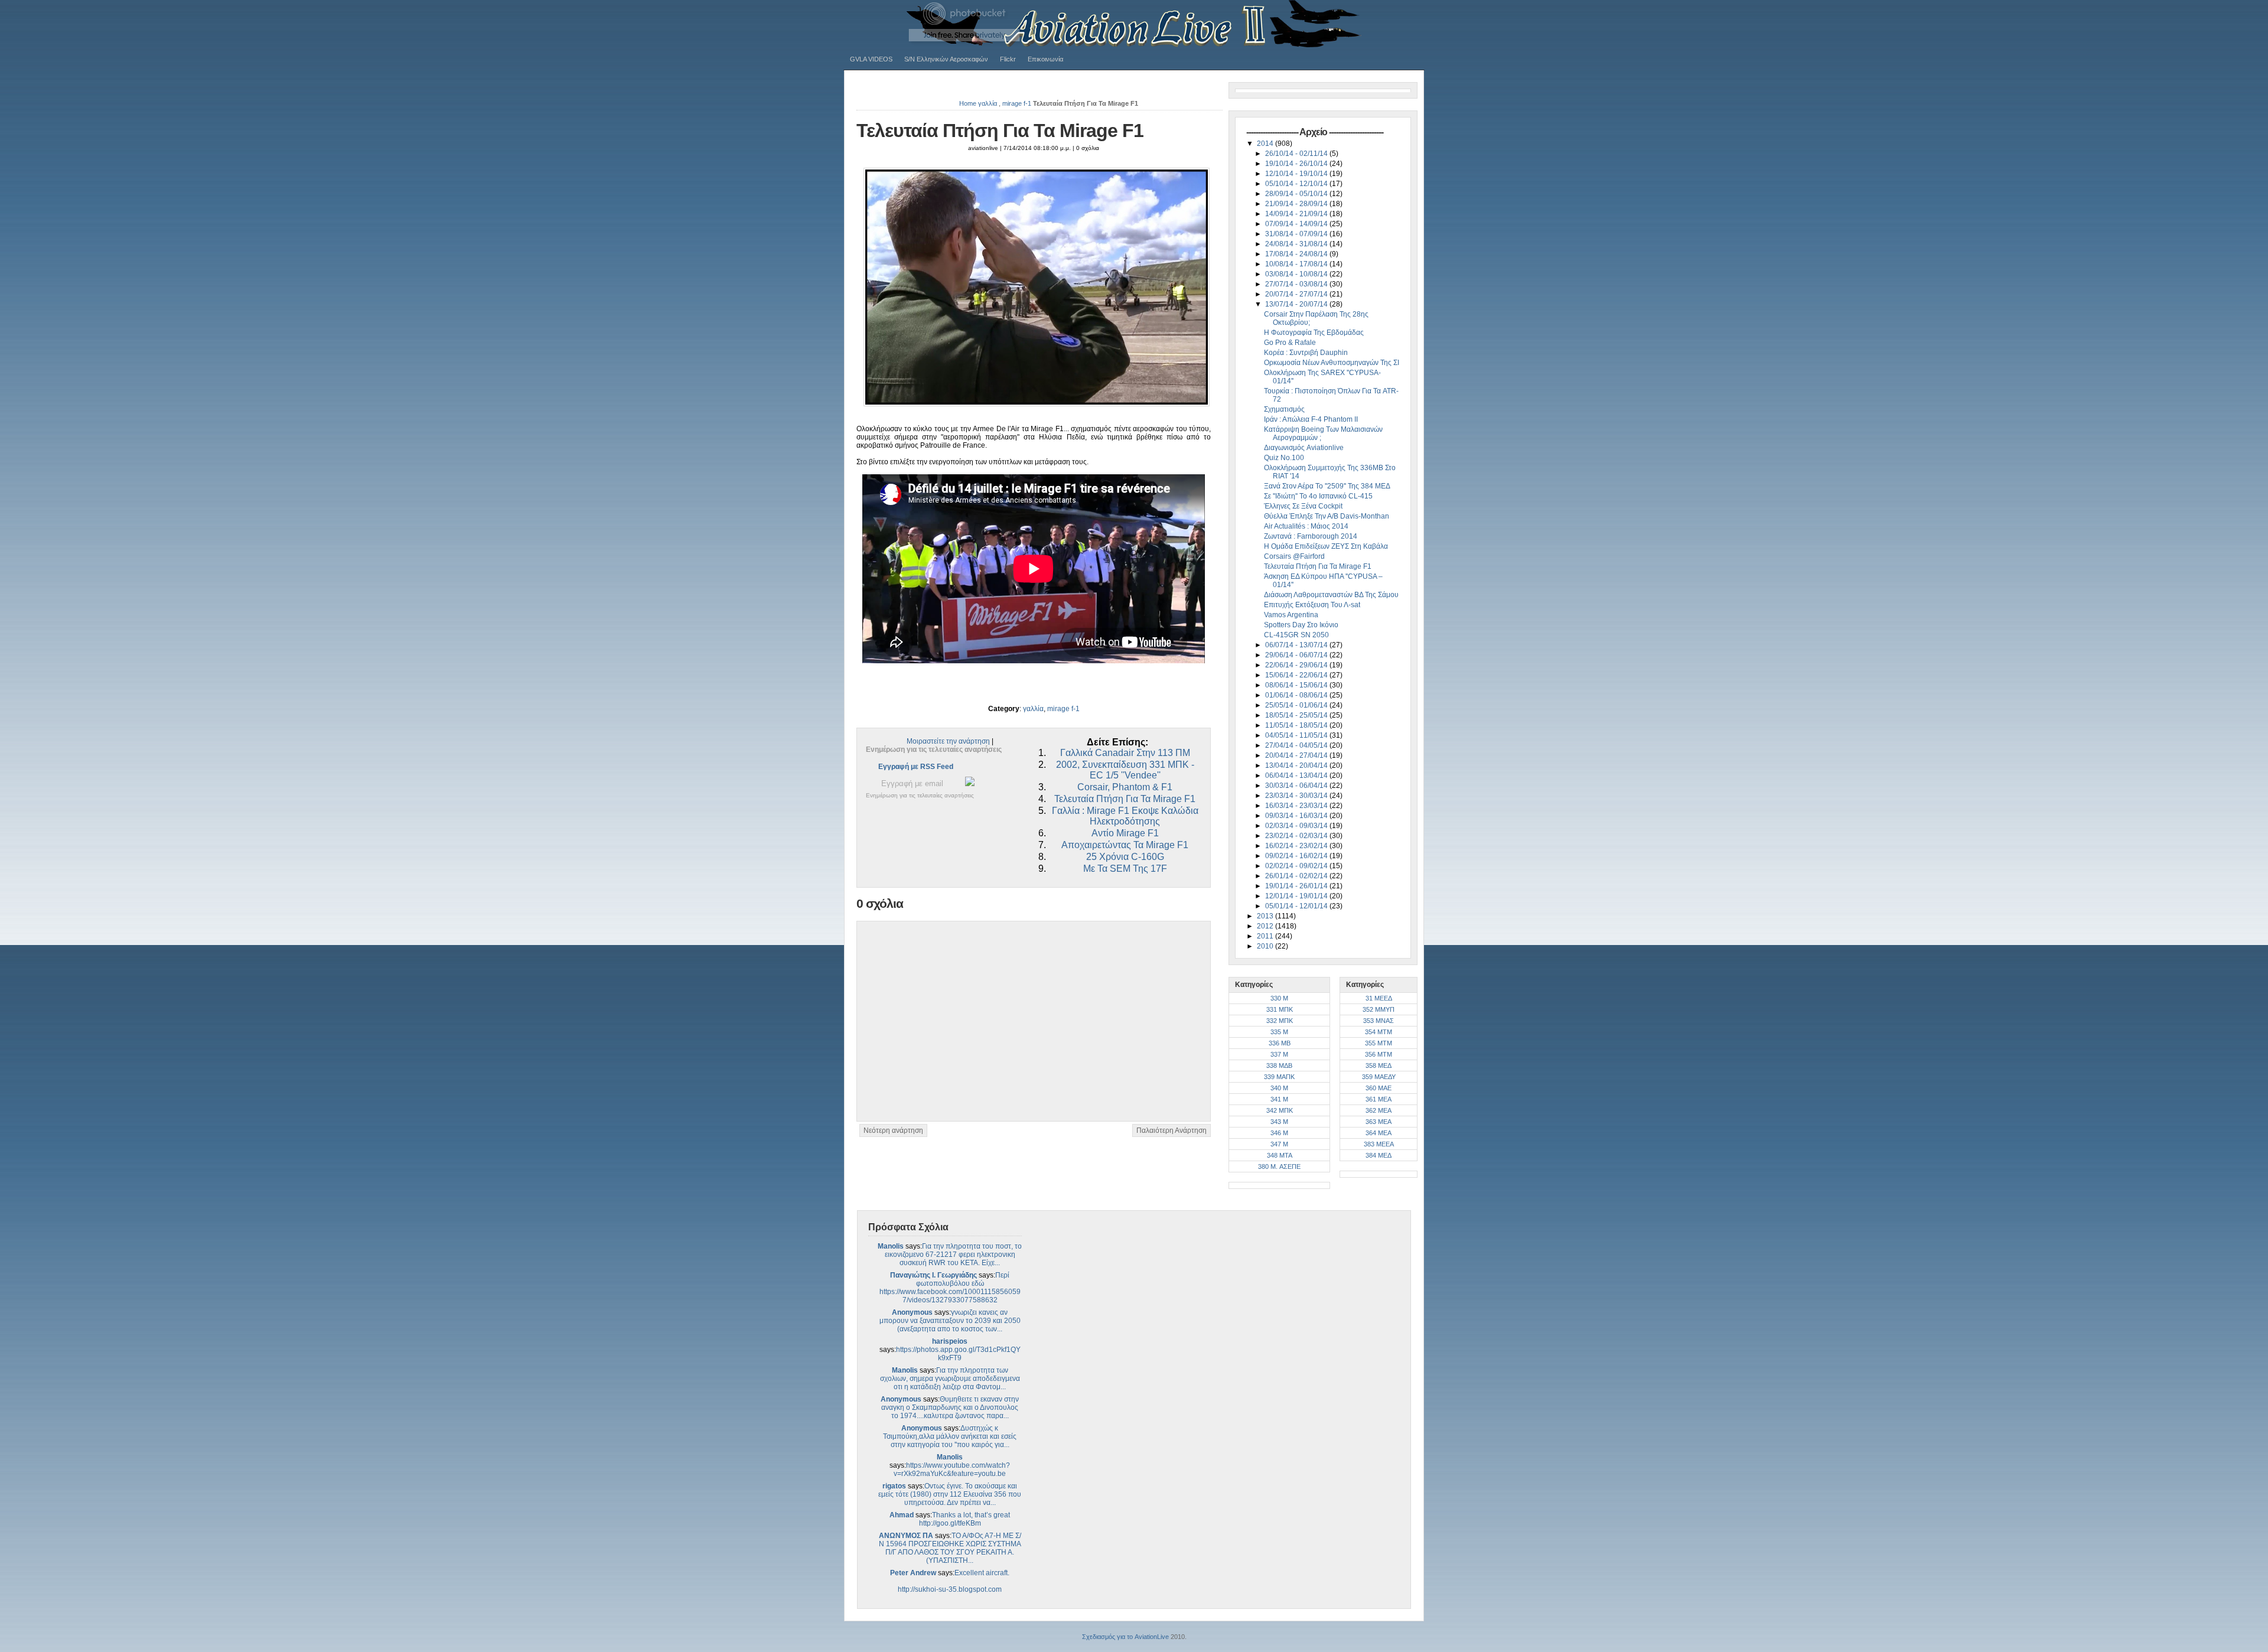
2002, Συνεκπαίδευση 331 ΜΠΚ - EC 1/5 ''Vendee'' (1125, 770)
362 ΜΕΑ (1379, 1110)
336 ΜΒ (1280, 1043)
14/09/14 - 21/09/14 (1297, 214)
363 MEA (1379, 1122)
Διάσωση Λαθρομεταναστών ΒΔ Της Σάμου (1331, 595)
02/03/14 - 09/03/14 (1297, 826)
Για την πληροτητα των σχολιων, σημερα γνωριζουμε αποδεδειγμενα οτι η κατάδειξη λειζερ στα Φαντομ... (950, 1379)
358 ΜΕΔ (1379, 1066)
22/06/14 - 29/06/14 (1297, 665)
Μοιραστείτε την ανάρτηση (948, 741)
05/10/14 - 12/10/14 (1297, 184)
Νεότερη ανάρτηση (893, 1130)
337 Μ (1279, 1054)
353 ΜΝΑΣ (1379, 1021)
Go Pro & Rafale (1290, 343)
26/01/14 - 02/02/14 (1297, 876)
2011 (1266, 936)
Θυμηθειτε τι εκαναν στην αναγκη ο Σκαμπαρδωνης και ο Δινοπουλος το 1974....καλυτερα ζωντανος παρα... (950, 1407)
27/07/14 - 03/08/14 (1297, 284)
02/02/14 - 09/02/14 (1297, 866)
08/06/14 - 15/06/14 (1297, 685)
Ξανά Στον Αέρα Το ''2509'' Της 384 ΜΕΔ (1327, 486)
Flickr (1008, 59)
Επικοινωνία (1045, 59)
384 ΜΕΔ (1379, 1155)
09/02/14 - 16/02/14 (1297, 856)
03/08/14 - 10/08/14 (1297, 274)
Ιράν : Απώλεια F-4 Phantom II (1311, 419)
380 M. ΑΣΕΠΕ (1279, 1166)
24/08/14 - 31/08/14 (1297, 244)
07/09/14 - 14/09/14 (1297, 224)
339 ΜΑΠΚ (1279, 1077)
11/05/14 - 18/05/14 (1297, 725)
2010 (1266, 946)
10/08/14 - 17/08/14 (1297, 264)
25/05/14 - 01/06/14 (1297, 705)
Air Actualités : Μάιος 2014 (1306, 526)
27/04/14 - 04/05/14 (1297, 745)
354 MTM (1379, 1032)
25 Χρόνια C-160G (1125, 857)
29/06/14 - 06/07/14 (1297, 655)
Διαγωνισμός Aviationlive (1304, 448)
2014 (1266, 144)
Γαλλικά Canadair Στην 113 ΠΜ (1125, 753)
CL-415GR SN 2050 (1296, 635)
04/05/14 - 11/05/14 (1297, 735)
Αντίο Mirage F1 (1125, 833)
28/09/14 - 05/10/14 (1297, 194)
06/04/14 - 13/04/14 (1297, 776)
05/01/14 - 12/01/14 (1297, 906)
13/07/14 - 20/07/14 (1297, 304)
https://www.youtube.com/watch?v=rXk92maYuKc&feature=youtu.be (952, 1469)
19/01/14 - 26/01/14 (1297, 886)
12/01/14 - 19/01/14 (1297, 896)
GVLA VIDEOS (871, 59)
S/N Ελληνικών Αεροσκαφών (946, 59)
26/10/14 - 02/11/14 (1297, 154)
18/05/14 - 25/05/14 (1297, 715)
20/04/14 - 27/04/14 (1297, 755)
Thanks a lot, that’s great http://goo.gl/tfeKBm (965, 1519)
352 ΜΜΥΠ (1379, 1009)
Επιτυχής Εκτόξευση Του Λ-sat (1312, 605)
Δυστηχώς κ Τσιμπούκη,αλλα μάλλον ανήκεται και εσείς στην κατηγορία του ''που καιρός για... (950, 1436)
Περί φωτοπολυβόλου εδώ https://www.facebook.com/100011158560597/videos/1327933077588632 (950, 1288)
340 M (1279, 1088)
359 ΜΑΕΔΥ (1379, 1077)
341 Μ (1279, 1099)
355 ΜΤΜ (1379, 1043)
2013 (1266, 916)
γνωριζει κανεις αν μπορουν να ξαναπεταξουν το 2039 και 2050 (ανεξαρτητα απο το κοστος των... (950, 1321)
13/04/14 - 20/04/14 (1297, 765)
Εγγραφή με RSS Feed (916, 767)
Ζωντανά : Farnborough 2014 (1311, 536)
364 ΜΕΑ (1379, 1133)
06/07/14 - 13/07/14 (1297, 645)
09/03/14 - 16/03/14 (1297, 816)
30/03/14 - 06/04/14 (1297, 786)
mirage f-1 (1017, 103)
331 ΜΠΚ (1280, 1009)
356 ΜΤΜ (1379, 1054)
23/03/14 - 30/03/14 (1297, 796)
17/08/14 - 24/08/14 (1297, 254)
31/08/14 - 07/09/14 (1297, 234)
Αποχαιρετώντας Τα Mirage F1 (1125, 845)
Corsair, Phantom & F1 (1125, 787)
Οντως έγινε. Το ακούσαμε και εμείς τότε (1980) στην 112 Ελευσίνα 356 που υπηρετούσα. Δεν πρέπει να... (950, 1494)
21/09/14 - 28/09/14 (1297, 204)
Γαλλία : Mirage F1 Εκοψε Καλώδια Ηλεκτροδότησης (1125, 816)
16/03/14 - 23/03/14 (1297, 806)
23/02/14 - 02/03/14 (1297, 836)
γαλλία (988, 103)
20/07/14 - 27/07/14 (1297, 294)
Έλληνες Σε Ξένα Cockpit (1303, 506)
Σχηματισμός (1284, 409)
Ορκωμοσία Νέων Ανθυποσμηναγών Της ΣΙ (1332, 363)
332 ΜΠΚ (1280, 1021)
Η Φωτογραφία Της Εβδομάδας (1314, 333)
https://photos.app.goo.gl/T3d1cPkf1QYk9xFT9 (958, 1354)
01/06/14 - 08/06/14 (1297, 695)
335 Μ (1279, 1032)
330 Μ (1279, 998)
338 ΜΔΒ (1279, 1066)
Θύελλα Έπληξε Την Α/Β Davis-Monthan (1327, 516)
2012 (1266, 926)
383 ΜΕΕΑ (1379, 1144)
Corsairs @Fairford (1294, 556)
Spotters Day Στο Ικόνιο (1301, 625)
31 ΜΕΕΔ (1379, 998)
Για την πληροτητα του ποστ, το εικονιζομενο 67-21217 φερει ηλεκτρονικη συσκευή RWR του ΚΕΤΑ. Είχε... (954, 1255)
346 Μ (1279, 1133)
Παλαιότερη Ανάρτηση (1172, 1130)
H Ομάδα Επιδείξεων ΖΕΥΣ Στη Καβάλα (1326, 546)
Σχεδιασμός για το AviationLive (1125, 1637)
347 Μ (1279, 1144)
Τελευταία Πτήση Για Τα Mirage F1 (1000, 131)
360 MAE (1379, 1088)
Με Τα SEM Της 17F (1125, 869)
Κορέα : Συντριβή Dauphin (1306, 353)
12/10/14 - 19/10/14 (1297, 174)
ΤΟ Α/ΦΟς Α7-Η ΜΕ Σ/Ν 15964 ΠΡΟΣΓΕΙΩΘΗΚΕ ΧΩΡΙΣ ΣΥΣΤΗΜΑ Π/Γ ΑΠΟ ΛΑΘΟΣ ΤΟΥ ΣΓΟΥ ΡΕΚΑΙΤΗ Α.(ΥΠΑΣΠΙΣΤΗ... (950, 1548)
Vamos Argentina (1291, 615)
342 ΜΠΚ (1280, 1110)
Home (968, 103)
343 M (1279, 1122)
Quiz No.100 (1284, 458)
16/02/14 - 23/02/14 (1297, 846)
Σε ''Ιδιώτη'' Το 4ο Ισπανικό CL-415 (1318, 496)
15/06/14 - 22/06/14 (1297, 675)
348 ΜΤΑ (1280, 1155)
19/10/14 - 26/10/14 (1297, 164)
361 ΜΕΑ (1379, 1099)
